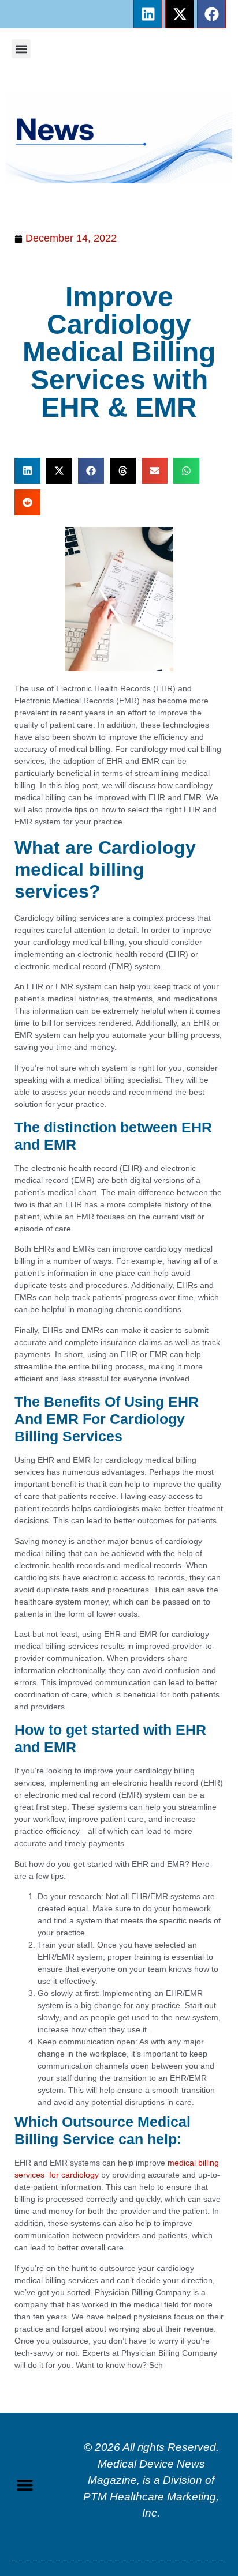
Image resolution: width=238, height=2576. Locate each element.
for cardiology (72, 2175)
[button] (21, 49)
